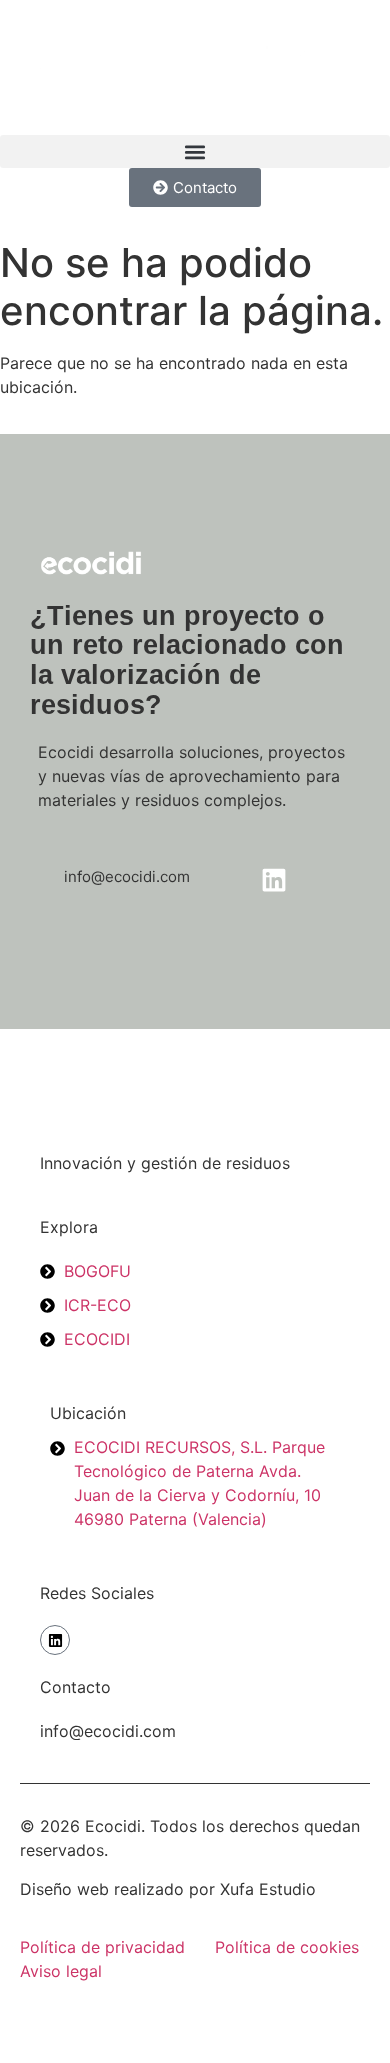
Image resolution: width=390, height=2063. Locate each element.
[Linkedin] (55, 1640)
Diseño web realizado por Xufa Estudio (168, 1889)
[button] (195, 151)
